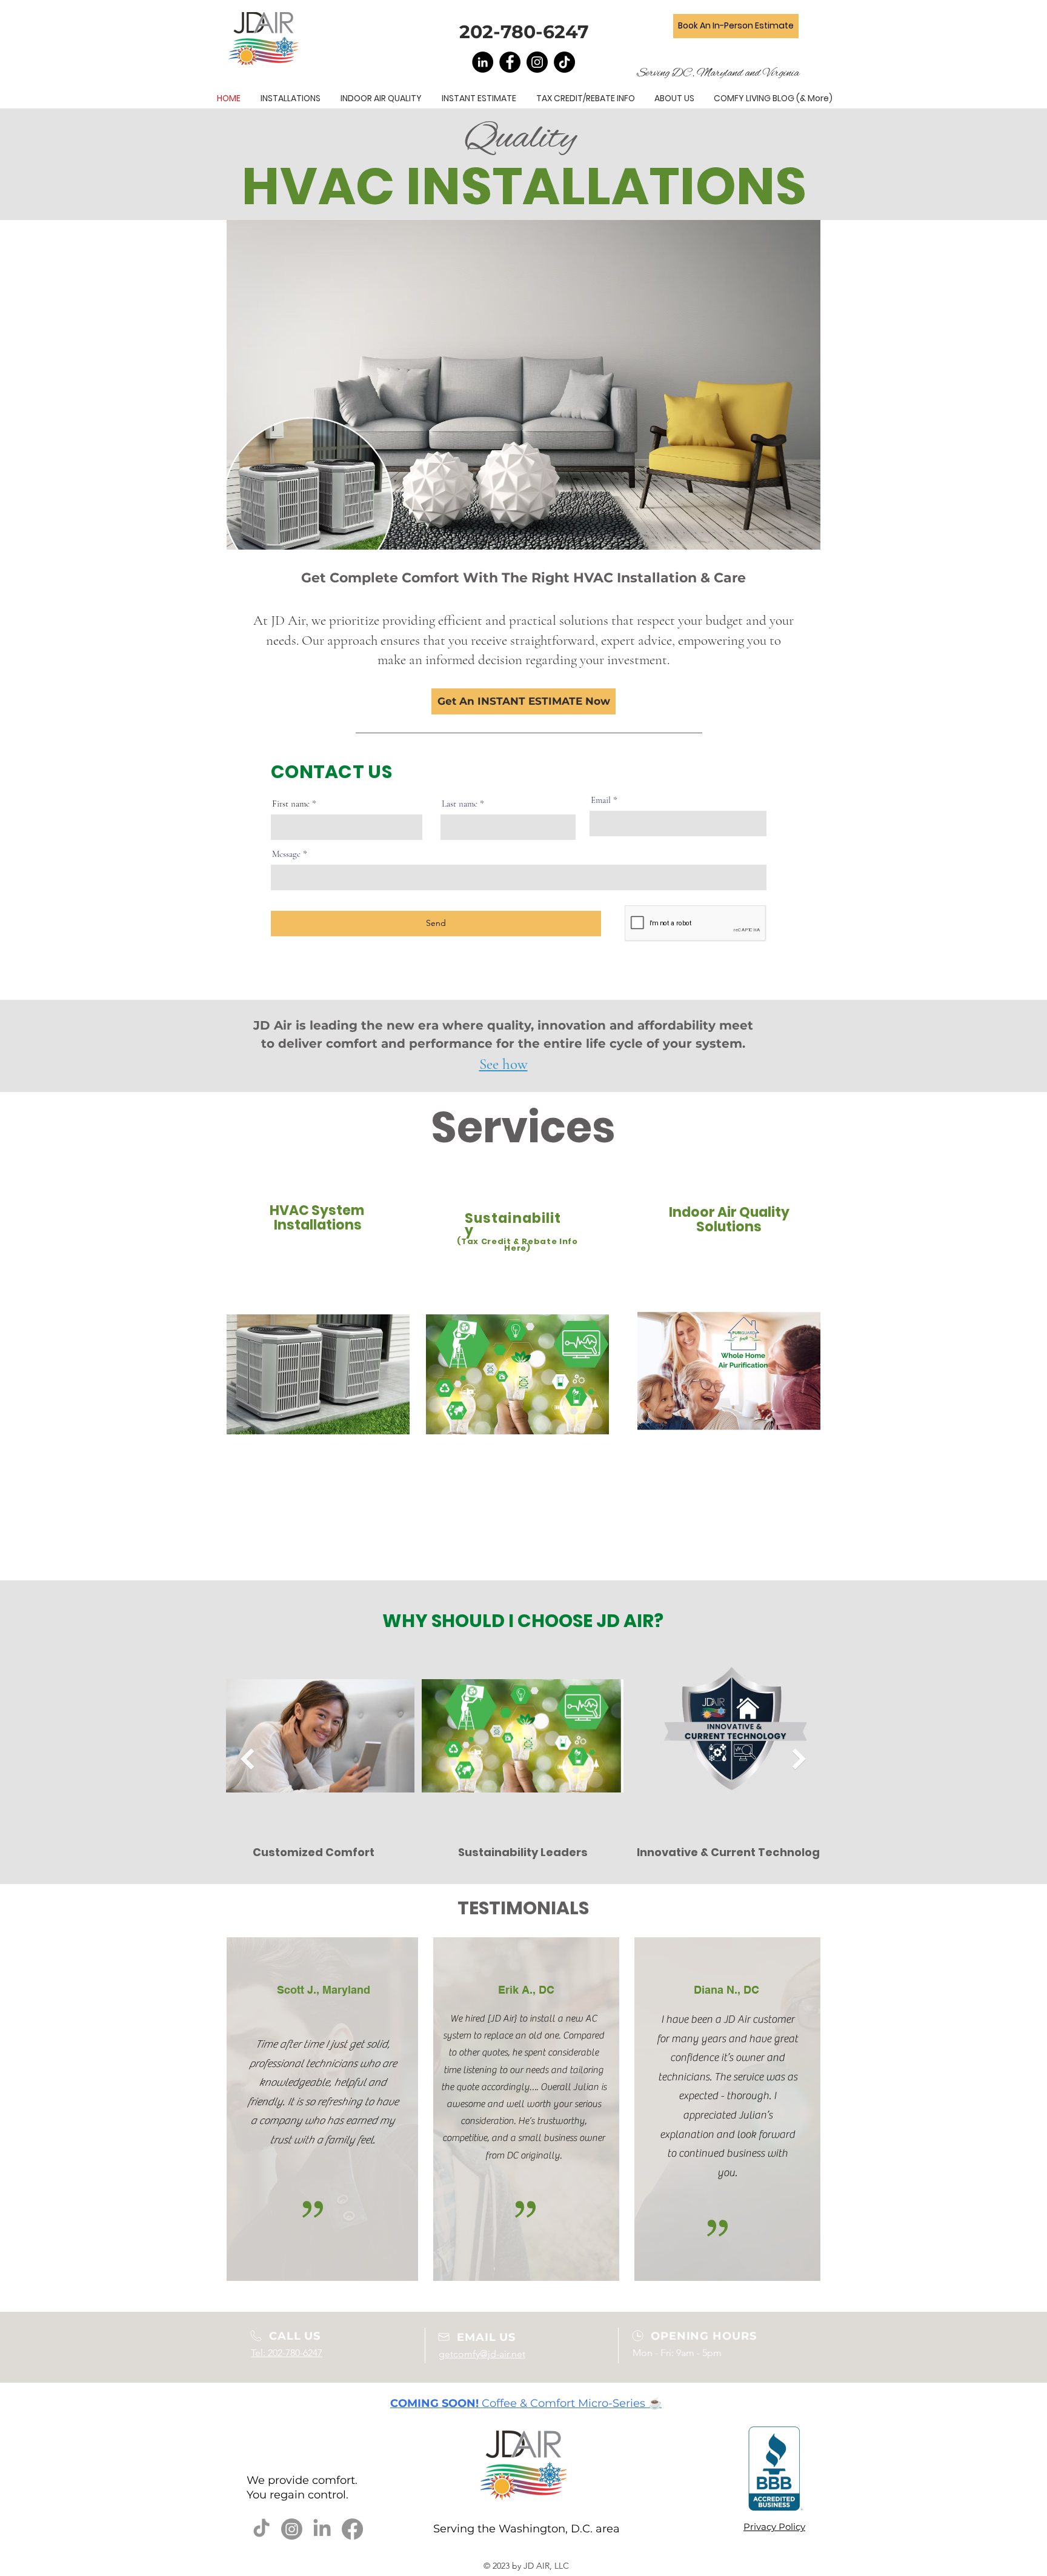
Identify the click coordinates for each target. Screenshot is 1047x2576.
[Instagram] (537, 62)
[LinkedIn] (483, 62)
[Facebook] (510, 62)
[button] (523, 701)
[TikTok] (564, 62)
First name (291, 804)
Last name (460, 804)
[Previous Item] (247, 1759)
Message (286, 854)
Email (601, 800)
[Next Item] (799, 1759)
